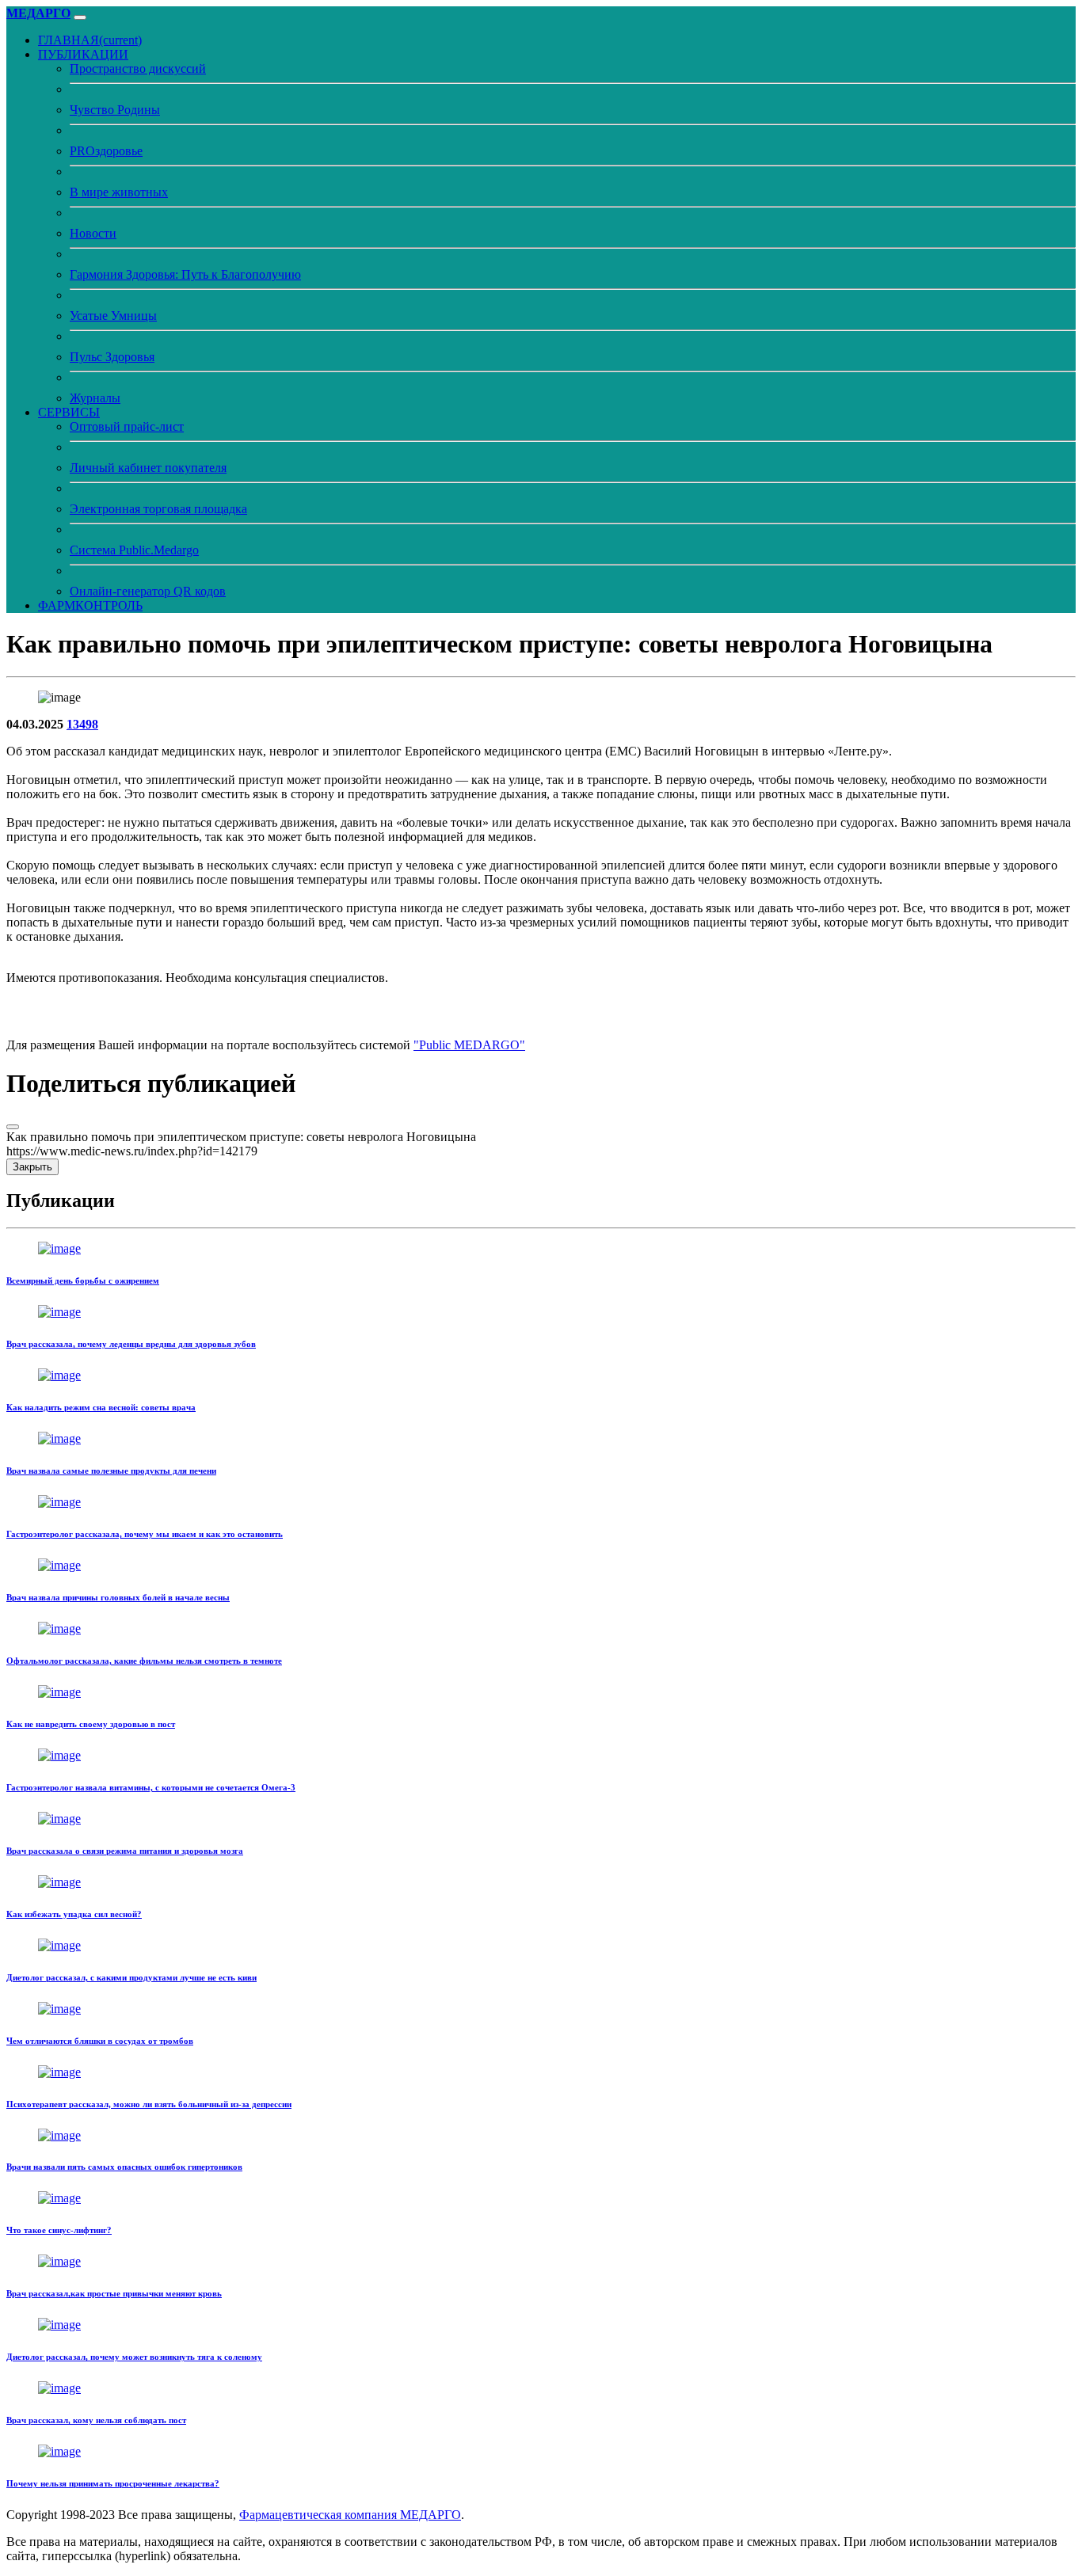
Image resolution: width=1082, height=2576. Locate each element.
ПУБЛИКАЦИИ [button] (83, 54)
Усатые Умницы (113, 316)
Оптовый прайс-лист (127, 426)
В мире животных (119, 192)
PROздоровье (106, 151)
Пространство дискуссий (138, 68)
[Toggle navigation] (80, 17)
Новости (93, 233)
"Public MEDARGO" (469, 1045)
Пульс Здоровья (112, 357)
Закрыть (32, 1167)
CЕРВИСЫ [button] (69, 412)
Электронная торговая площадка (158, 509)
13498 (82, 724)
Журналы (95, 398)
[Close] (13, 1127)
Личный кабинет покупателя (148, 468)
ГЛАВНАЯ (90, 40)
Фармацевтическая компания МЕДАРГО (350, 2515)
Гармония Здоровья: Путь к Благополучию (185, 274)
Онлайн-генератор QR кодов (148, 591)
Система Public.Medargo (134, 550)
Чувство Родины (115, 110)
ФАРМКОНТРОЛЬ (90, 605)
